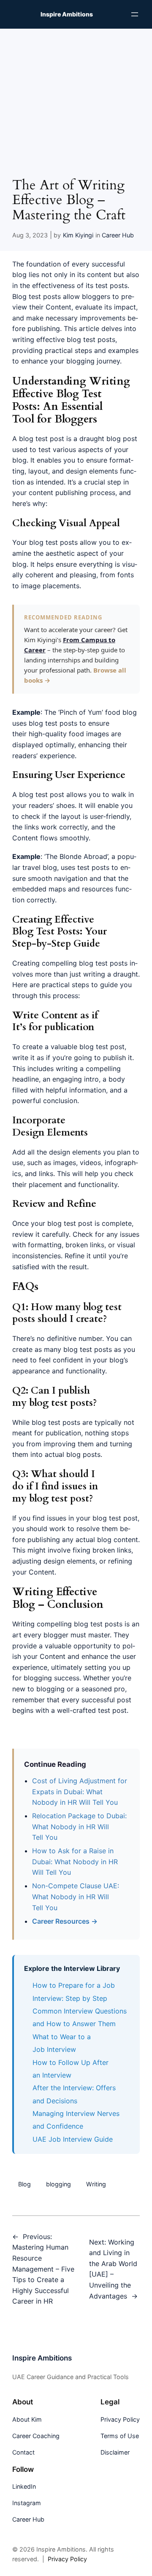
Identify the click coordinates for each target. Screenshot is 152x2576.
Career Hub (118, 235)
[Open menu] (135, 14)
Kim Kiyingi (78, 235)
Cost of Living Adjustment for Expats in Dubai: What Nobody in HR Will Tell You (80, 1791)
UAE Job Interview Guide (73, 2139)
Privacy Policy (67, 2559)
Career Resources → (65, 1921)
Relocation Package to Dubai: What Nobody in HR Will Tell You (79, 1826)
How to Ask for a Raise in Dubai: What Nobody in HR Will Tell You (75, 1861)
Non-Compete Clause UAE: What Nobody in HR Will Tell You (76, 1896)
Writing (96, 2184)
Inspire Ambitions (67, 14)
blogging (58, 2184)
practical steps (65, 985)
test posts (61, 723)
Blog (24, 2184)
